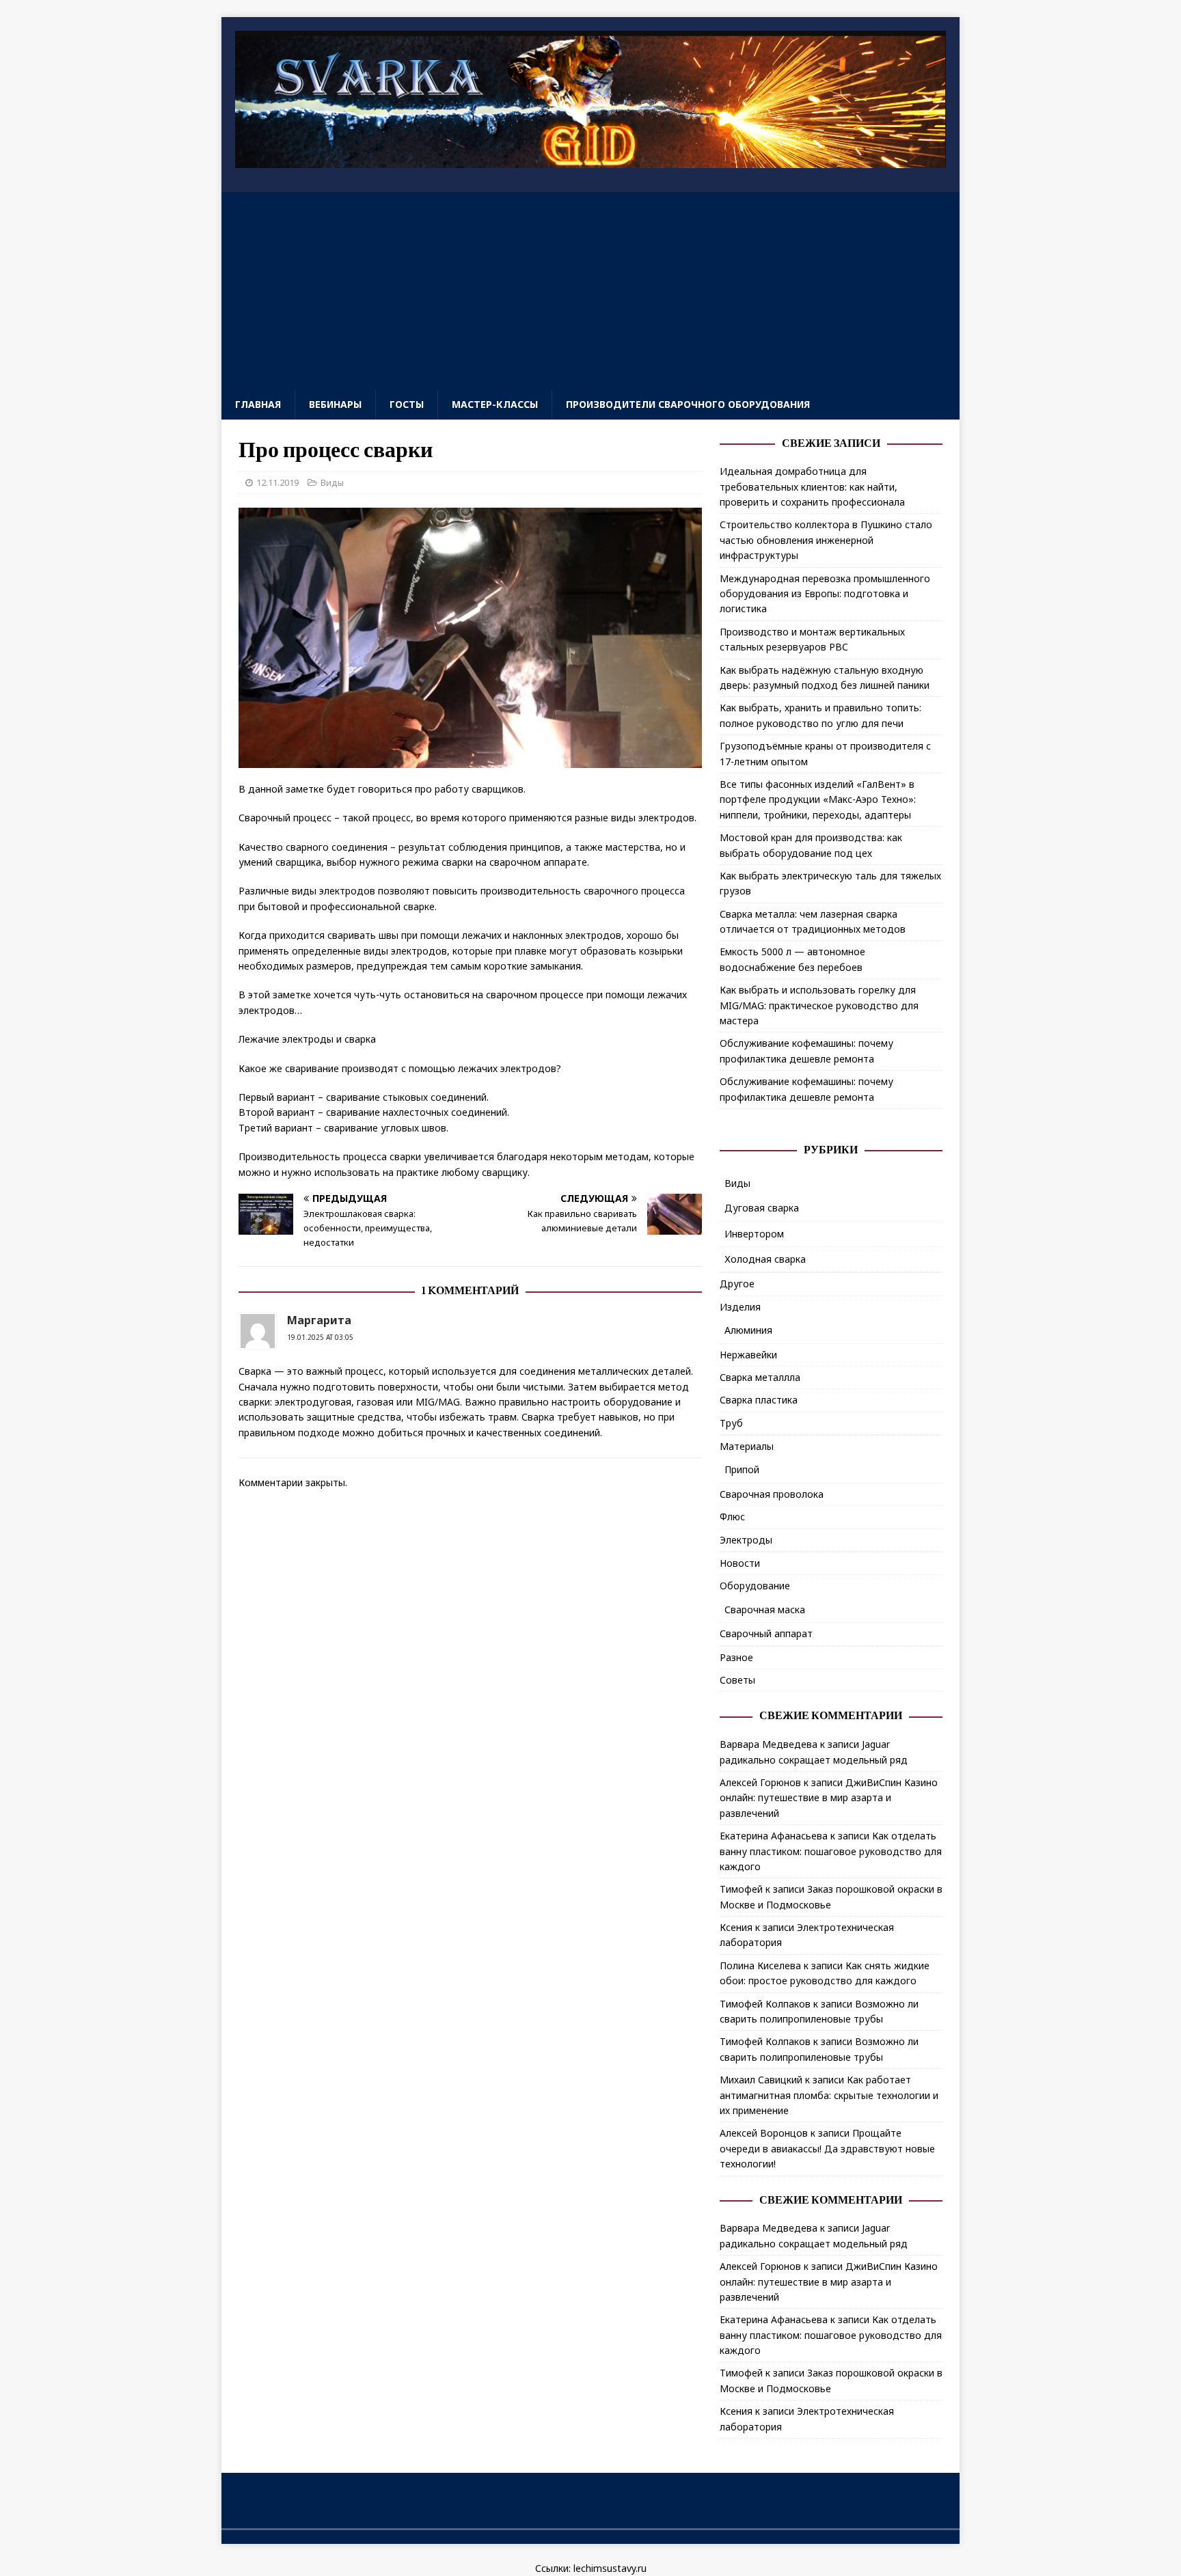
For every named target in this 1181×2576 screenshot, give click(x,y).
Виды (332, 482)
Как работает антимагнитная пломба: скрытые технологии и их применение (829, 2095)
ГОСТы (407, 404)
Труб (731, 1423)
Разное (736, 1657)
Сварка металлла (760, 1377)
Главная (258, 404)
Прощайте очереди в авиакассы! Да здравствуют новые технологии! (827, 2148)
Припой (742, 1469)
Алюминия (748, 1330)
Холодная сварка (765, 1259)
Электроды (746, 1540)
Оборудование (755, 1586)
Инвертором (754, 1234)
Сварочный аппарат (766, 1633)
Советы (737, 1680)
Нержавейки (748, 1355)
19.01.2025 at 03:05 (320, 1337)
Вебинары (335, 404)
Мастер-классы (495, 404)
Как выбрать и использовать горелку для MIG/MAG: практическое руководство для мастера (819, 1005)
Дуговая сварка (762, 1208)
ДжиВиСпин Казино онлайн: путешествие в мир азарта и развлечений (829, 1798)
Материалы (747, 1446)
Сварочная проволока (772, 1494)
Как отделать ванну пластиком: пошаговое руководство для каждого (831, 1851)
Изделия (740, 1307)
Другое (737, 1284)
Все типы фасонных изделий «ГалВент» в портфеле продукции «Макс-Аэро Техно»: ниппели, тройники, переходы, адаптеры (818, 799)
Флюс (732, 1517)
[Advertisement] (590, 288)
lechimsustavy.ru (610, 2568)
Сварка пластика (759, 1400)
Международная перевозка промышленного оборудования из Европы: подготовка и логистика (825, 594)
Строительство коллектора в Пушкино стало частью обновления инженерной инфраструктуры (826, 540)
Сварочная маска (765, 1609)
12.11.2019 (277, 482)
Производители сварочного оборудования (688, 404)
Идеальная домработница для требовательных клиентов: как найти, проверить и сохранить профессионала (812, 487)
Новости (740, 1563)
